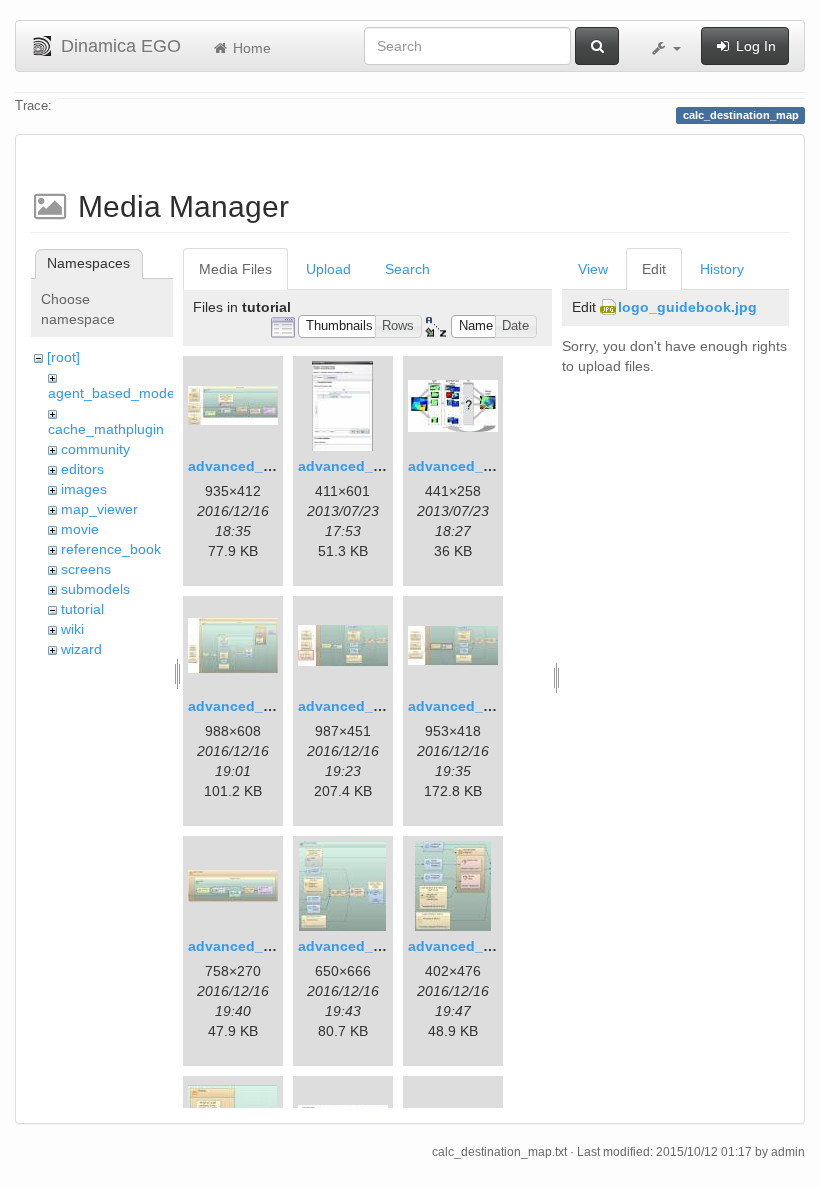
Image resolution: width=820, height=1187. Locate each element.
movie (80, 529)
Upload (328, 269)
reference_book (111, 549)
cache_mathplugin (106, 429)
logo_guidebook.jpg (687, 307)
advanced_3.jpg (462, 466)
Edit (654, 269)
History (722, 269)
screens (86, 569)
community (95, 449)
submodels (95, 589)
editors (82, 469)
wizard (81, 649)
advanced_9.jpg (352, 946)
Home (250, 48)
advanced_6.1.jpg (358, 706)
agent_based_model (113, 393)
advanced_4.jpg (242, 706)
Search (407, 269)
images (84, 489)
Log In (754, 46)
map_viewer (99, 509)
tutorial (82, 609)
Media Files (235, 269)
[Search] (597, 46)
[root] (63, 357)
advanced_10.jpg (466, 946)
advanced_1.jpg (242, 466)
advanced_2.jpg (352, 466)
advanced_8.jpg (242, 946)
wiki (72, 629)
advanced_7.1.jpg (468, 706)
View (593, 269)
